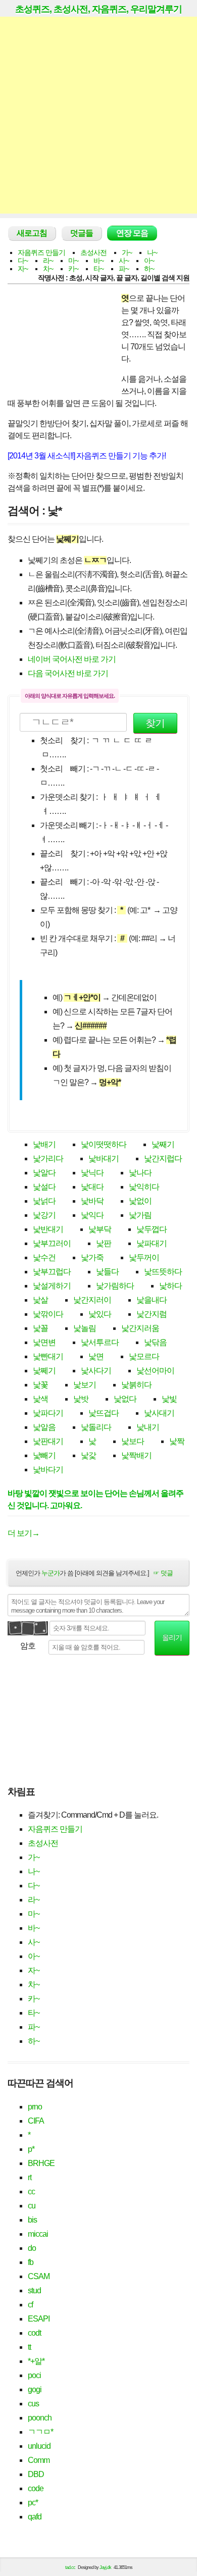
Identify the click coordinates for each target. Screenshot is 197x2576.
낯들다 (107, 1272)
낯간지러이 (92, 1300)
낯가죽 (92, 1257)
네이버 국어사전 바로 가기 (72, 659)
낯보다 (133, 1441)
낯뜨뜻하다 (163, 1272)
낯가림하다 (115, 1286)
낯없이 (140, 1201)
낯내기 (148, 1427)
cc (31, 2192)
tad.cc (70, 2567)
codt (34, 2333)
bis (32, 2220)
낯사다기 (96, 1371)
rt (30, 2177)
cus (33, 2404)
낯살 (40, 1300)
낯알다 (44, 1173)
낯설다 (44, 1187)
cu (32, 2206)
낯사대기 (159, 1413)
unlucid (39, 2446)
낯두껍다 (152, 1229)
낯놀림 (85, 1328)
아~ (149, 261)
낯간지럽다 (163, 1158)
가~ (127, 252)
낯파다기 (48, 1413)
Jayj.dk (105, 2567)
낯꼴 (40, 1328)
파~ (124, 269)
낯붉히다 (136, 1385)
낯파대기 (152, 1243)
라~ (48, 261)
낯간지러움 (140, 1328)
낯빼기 (44, 1455)
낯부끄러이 (52, 1243)
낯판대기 (48, 1441)
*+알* (36, 2361)
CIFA (36, 2121)
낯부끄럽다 (52, 1272)
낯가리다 (48, 1158)
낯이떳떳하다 (104, 1144)
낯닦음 (155, 1342)
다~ (23, 261)
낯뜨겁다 (104, 1413)
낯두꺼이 (144, 1257)
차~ (48, 269)
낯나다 (140, 1173)
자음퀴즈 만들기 (41, 252)
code (36, 2488)
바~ (98, 261)
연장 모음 (132, 233)
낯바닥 (92, 1201)
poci (34, 2375)
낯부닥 (100, 1229)
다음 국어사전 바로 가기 (68, 673)
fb (31, 2262)
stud (34, 2290)
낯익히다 (144, 1187)
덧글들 (82, 233)
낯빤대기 (48, 1356)
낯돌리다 (96, 1427)
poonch (40, 2418)
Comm (39, 2460)
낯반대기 (48, 1229)
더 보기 (23, 1533)
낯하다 (170, 1286)
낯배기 (44, 1144)
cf (30, 2305)
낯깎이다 (48, 1314)
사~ (124, 261)
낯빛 (169, 1399)
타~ (98, 269)
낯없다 (125, 1399)
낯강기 (44, 1215)
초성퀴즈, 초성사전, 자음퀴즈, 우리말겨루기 (98, 9)
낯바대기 (104, 1158)
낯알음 (44, 1427)
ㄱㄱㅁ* (40, 2432)
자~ (23, 269)
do (32, 2248)
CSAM (39, 2276)
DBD (36, 2474)
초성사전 (93, 252)
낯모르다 (144, 1356)
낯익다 (92, 1215)
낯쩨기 (44, 1371)
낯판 (104, 1243)
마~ (73, 261)
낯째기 (163, 1144)
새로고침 (32, 233)
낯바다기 (48, 1470)
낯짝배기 (136, 1455)
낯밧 (81, 1399)
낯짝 (177, 1441)
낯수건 (44, 1257)
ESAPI (39, 2319)
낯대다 (92, 1187)
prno (35, 2107)
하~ (149, 269)
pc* (33, 2503)
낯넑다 (44, 1201)
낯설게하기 (52, 1286)
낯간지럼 (152, 1314)
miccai (38, 2234)
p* (31, 2149)
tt (29, 2347)
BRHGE (41, 2163)
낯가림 (140, 1215)
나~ (152, 252)
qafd (35, 2517)
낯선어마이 (155, 1371)
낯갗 (88, 1455)
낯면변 (44, 1342)
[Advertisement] (98, 115)
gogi (35, 2389)
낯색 (40, 1399)
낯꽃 (40, 1385)
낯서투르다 (100, 1342)
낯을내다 (152, 1300)
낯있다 (100, 1314)
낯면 (96, 1356)
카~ (73, 269)
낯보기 (85, 1385)
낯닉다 (92, 1173)
